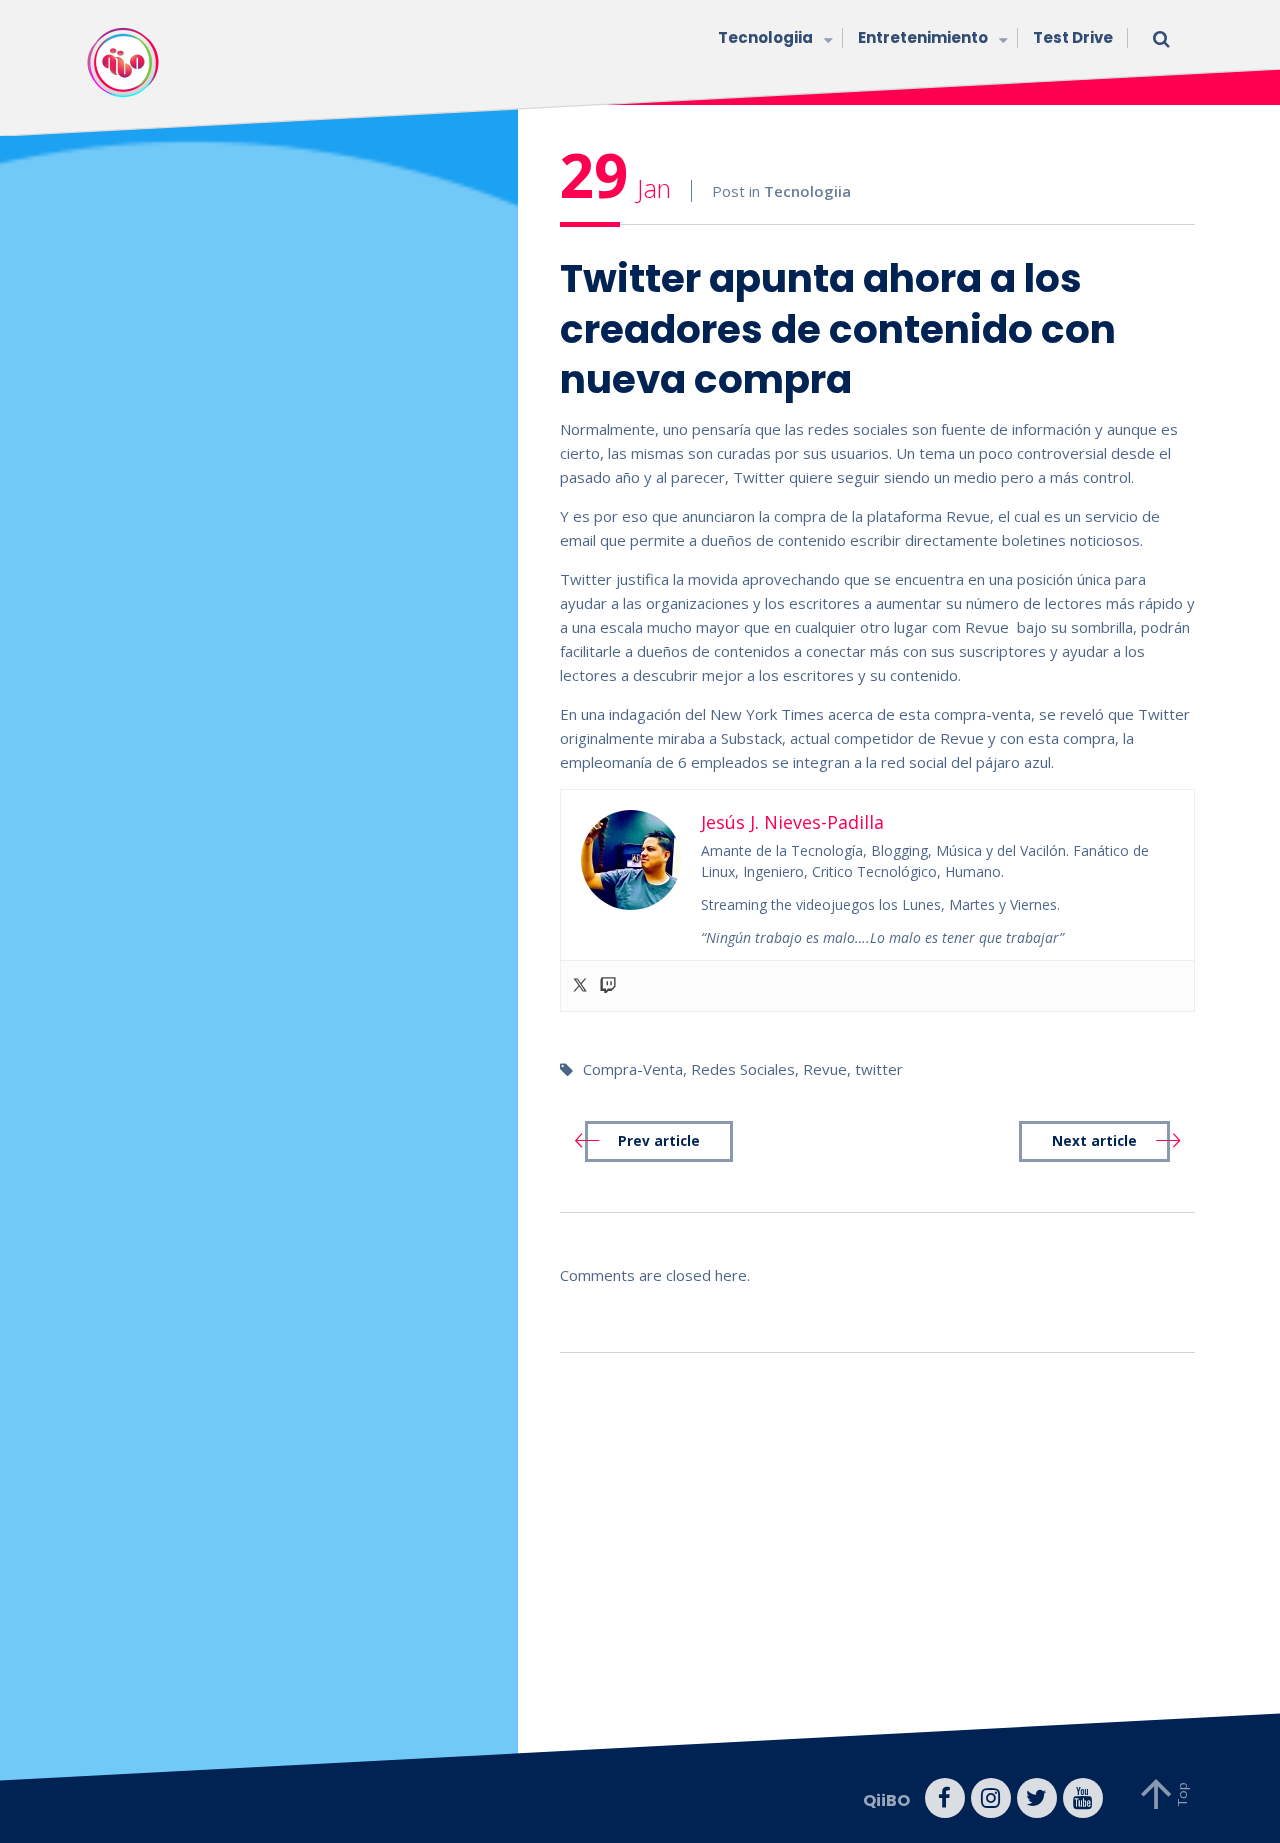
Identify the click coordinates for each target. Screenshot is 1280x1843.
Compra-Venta (633, 1069)
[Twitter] (580, 986)
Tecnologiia (765, 37)
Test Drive (1073, 37)
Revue (825, 1069)
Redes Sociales (743, 1069)
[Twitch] (608, 986)
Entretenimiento (923, 37)
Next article (1094, 1141)
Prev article (659, 1141)
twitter (879, 1069)
